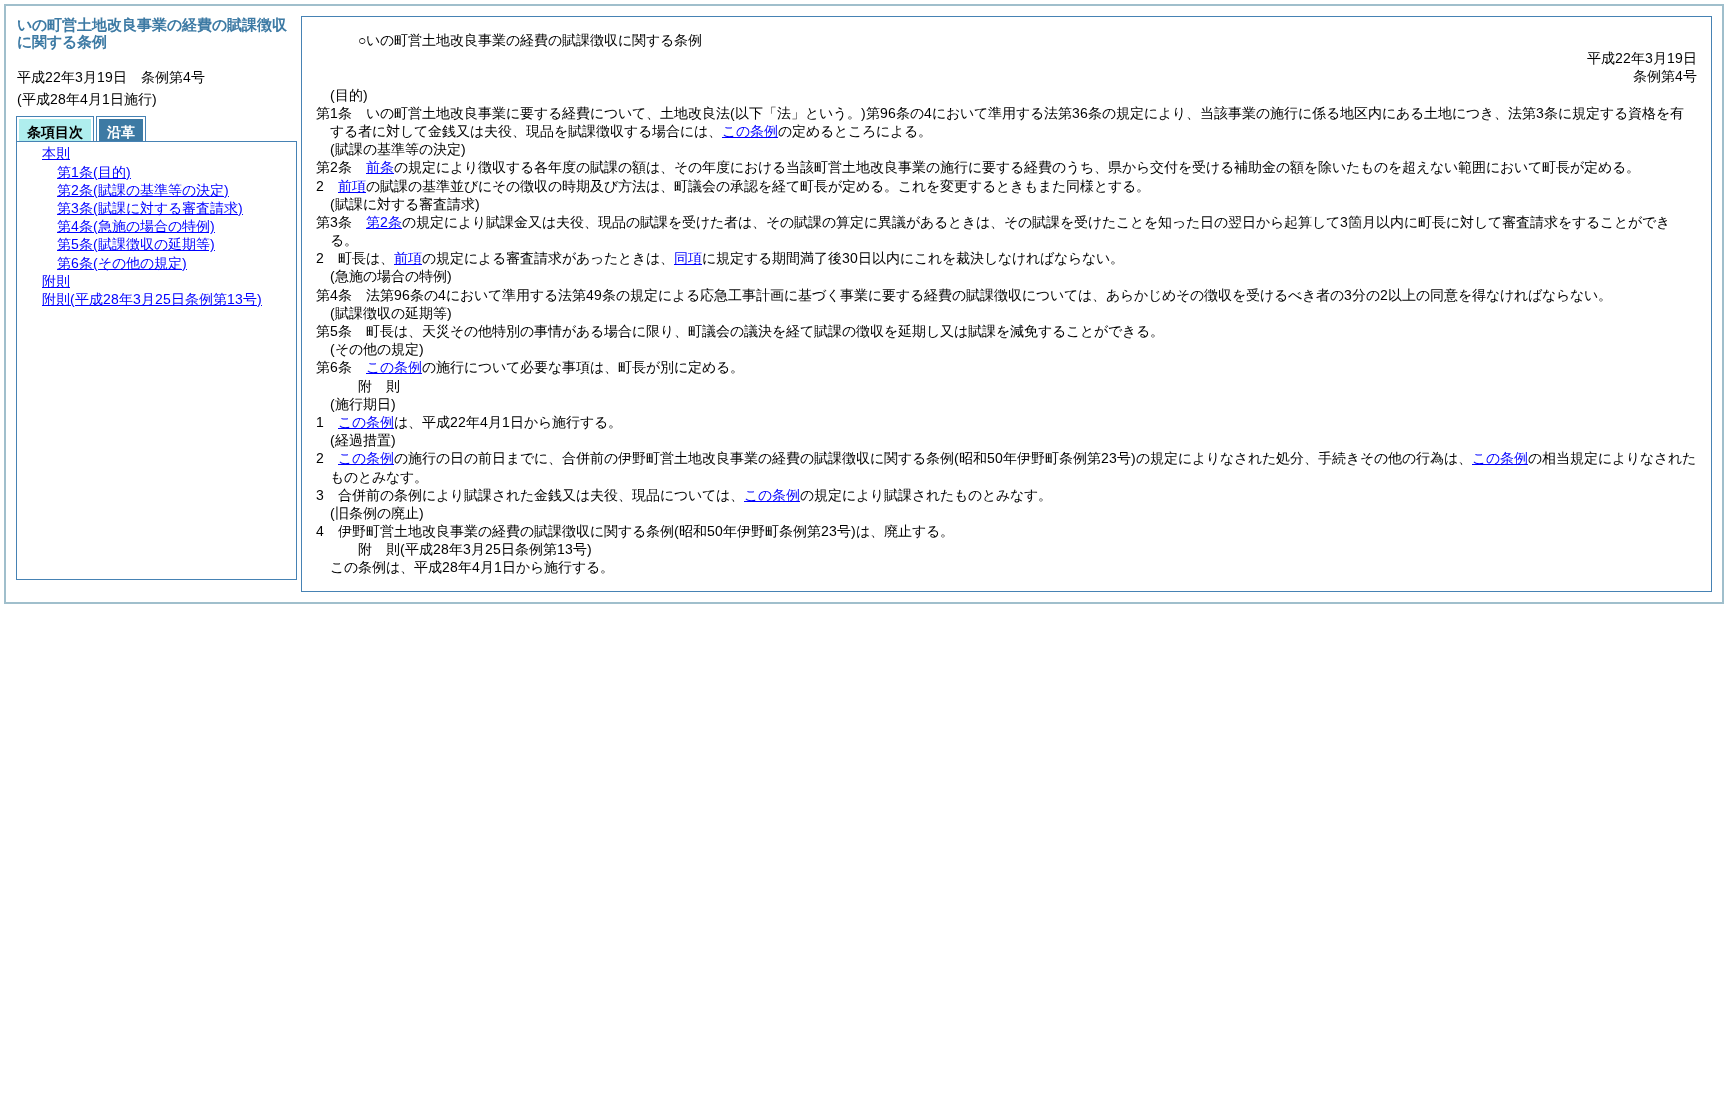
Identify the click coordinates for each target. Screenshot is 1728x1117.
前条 (380, 167)
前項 (352, 186)
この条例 (750, 131)
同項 (688, 258)
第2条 (384, 222)
